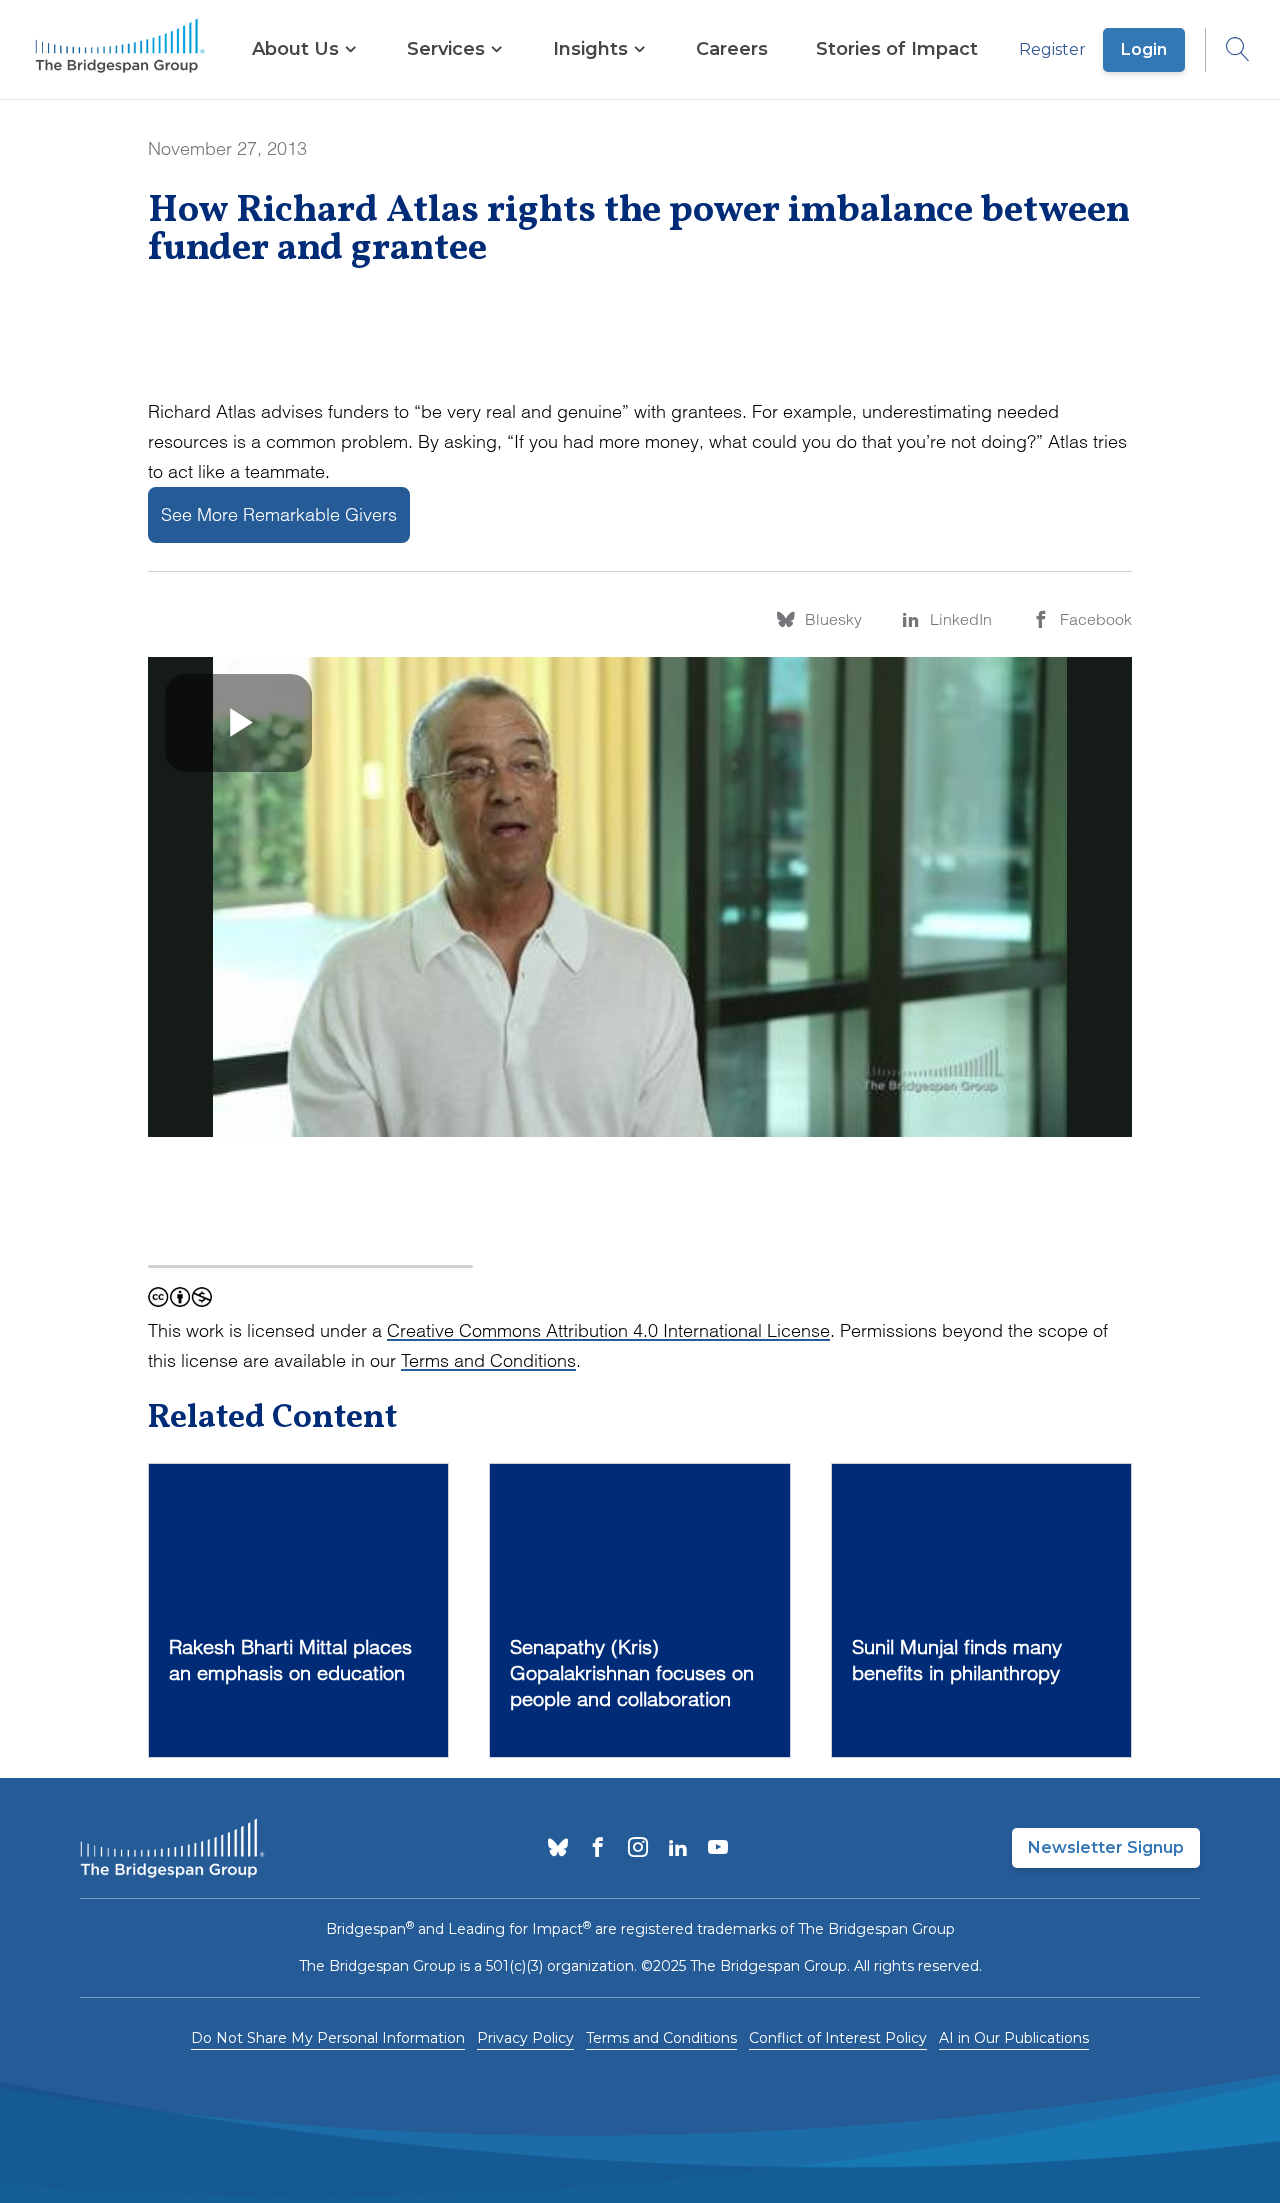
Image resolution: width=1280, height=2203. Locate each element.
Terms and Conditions (488, 1360)
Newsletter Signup (1106, 1847)
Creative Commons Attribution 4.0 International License (608, 1330)
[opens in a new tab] (558, 1849)
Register (1052, 49)
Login (1144, 49)
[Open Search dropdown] (1228, 50)
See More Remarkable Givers (279, 514)
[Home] (120, 50)
